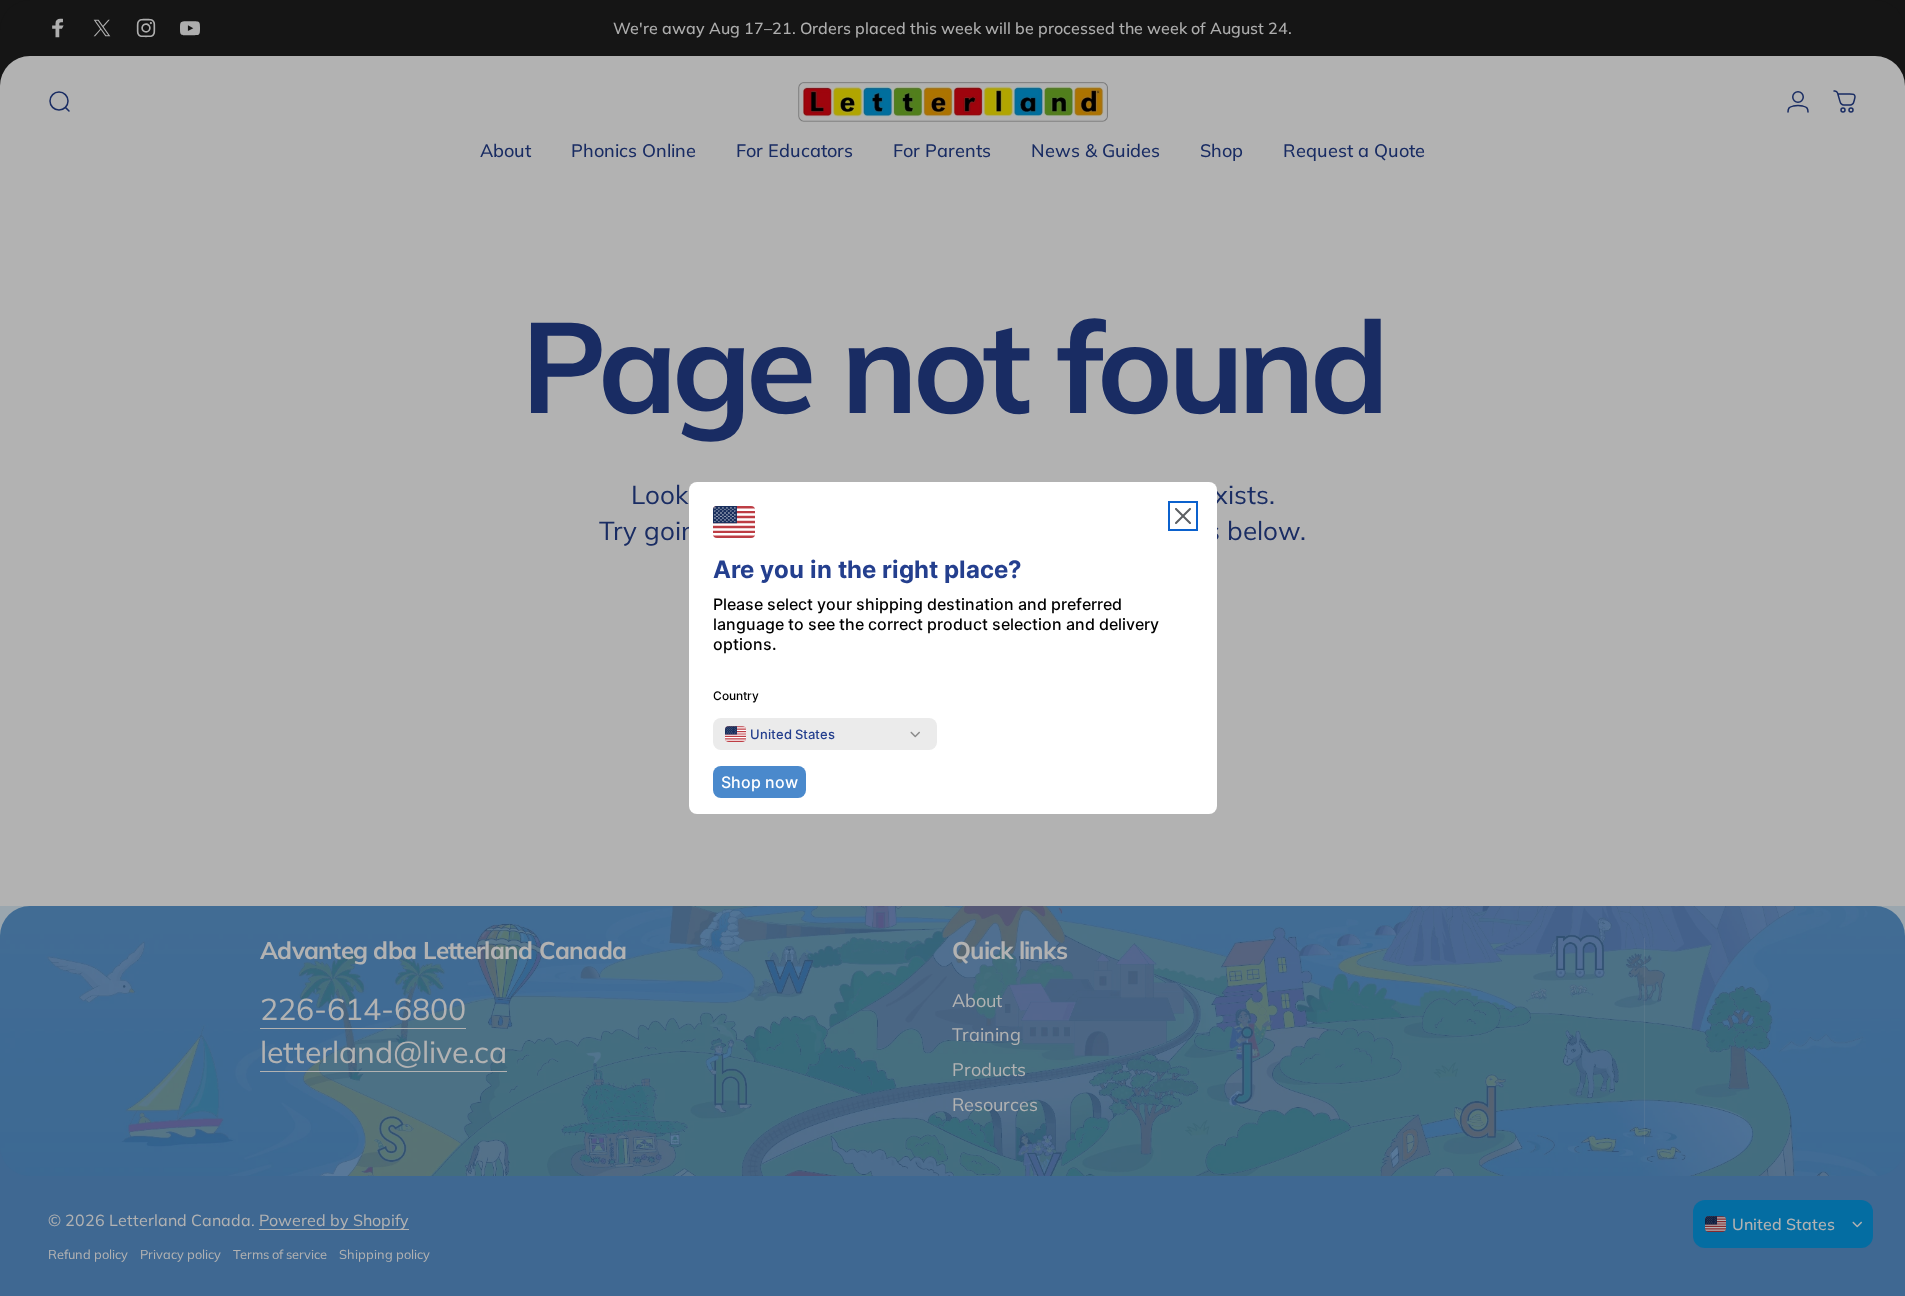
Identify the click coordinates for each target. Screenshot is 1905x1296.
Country (736, 695)
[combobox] (780, 734)
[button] (1183, 516)
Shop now (759, 782)
